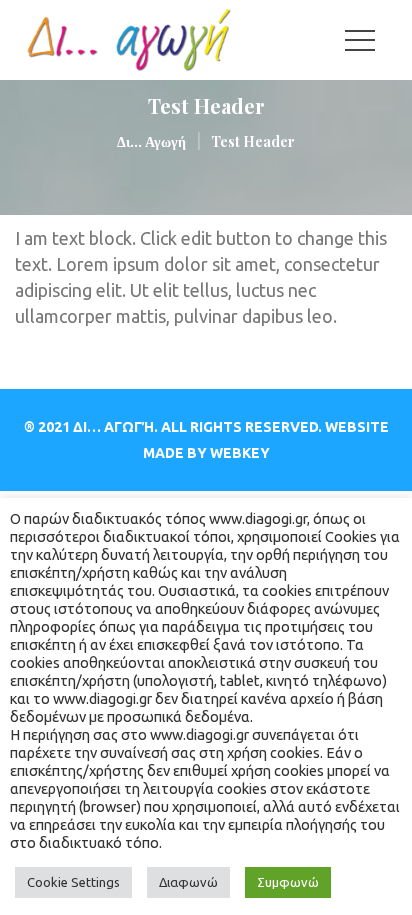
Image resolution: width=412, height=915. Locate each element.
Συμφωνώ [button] (288, 882)
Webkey (240, 453)
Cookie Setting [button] (73, 882)
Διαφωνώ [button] (188, 882)
